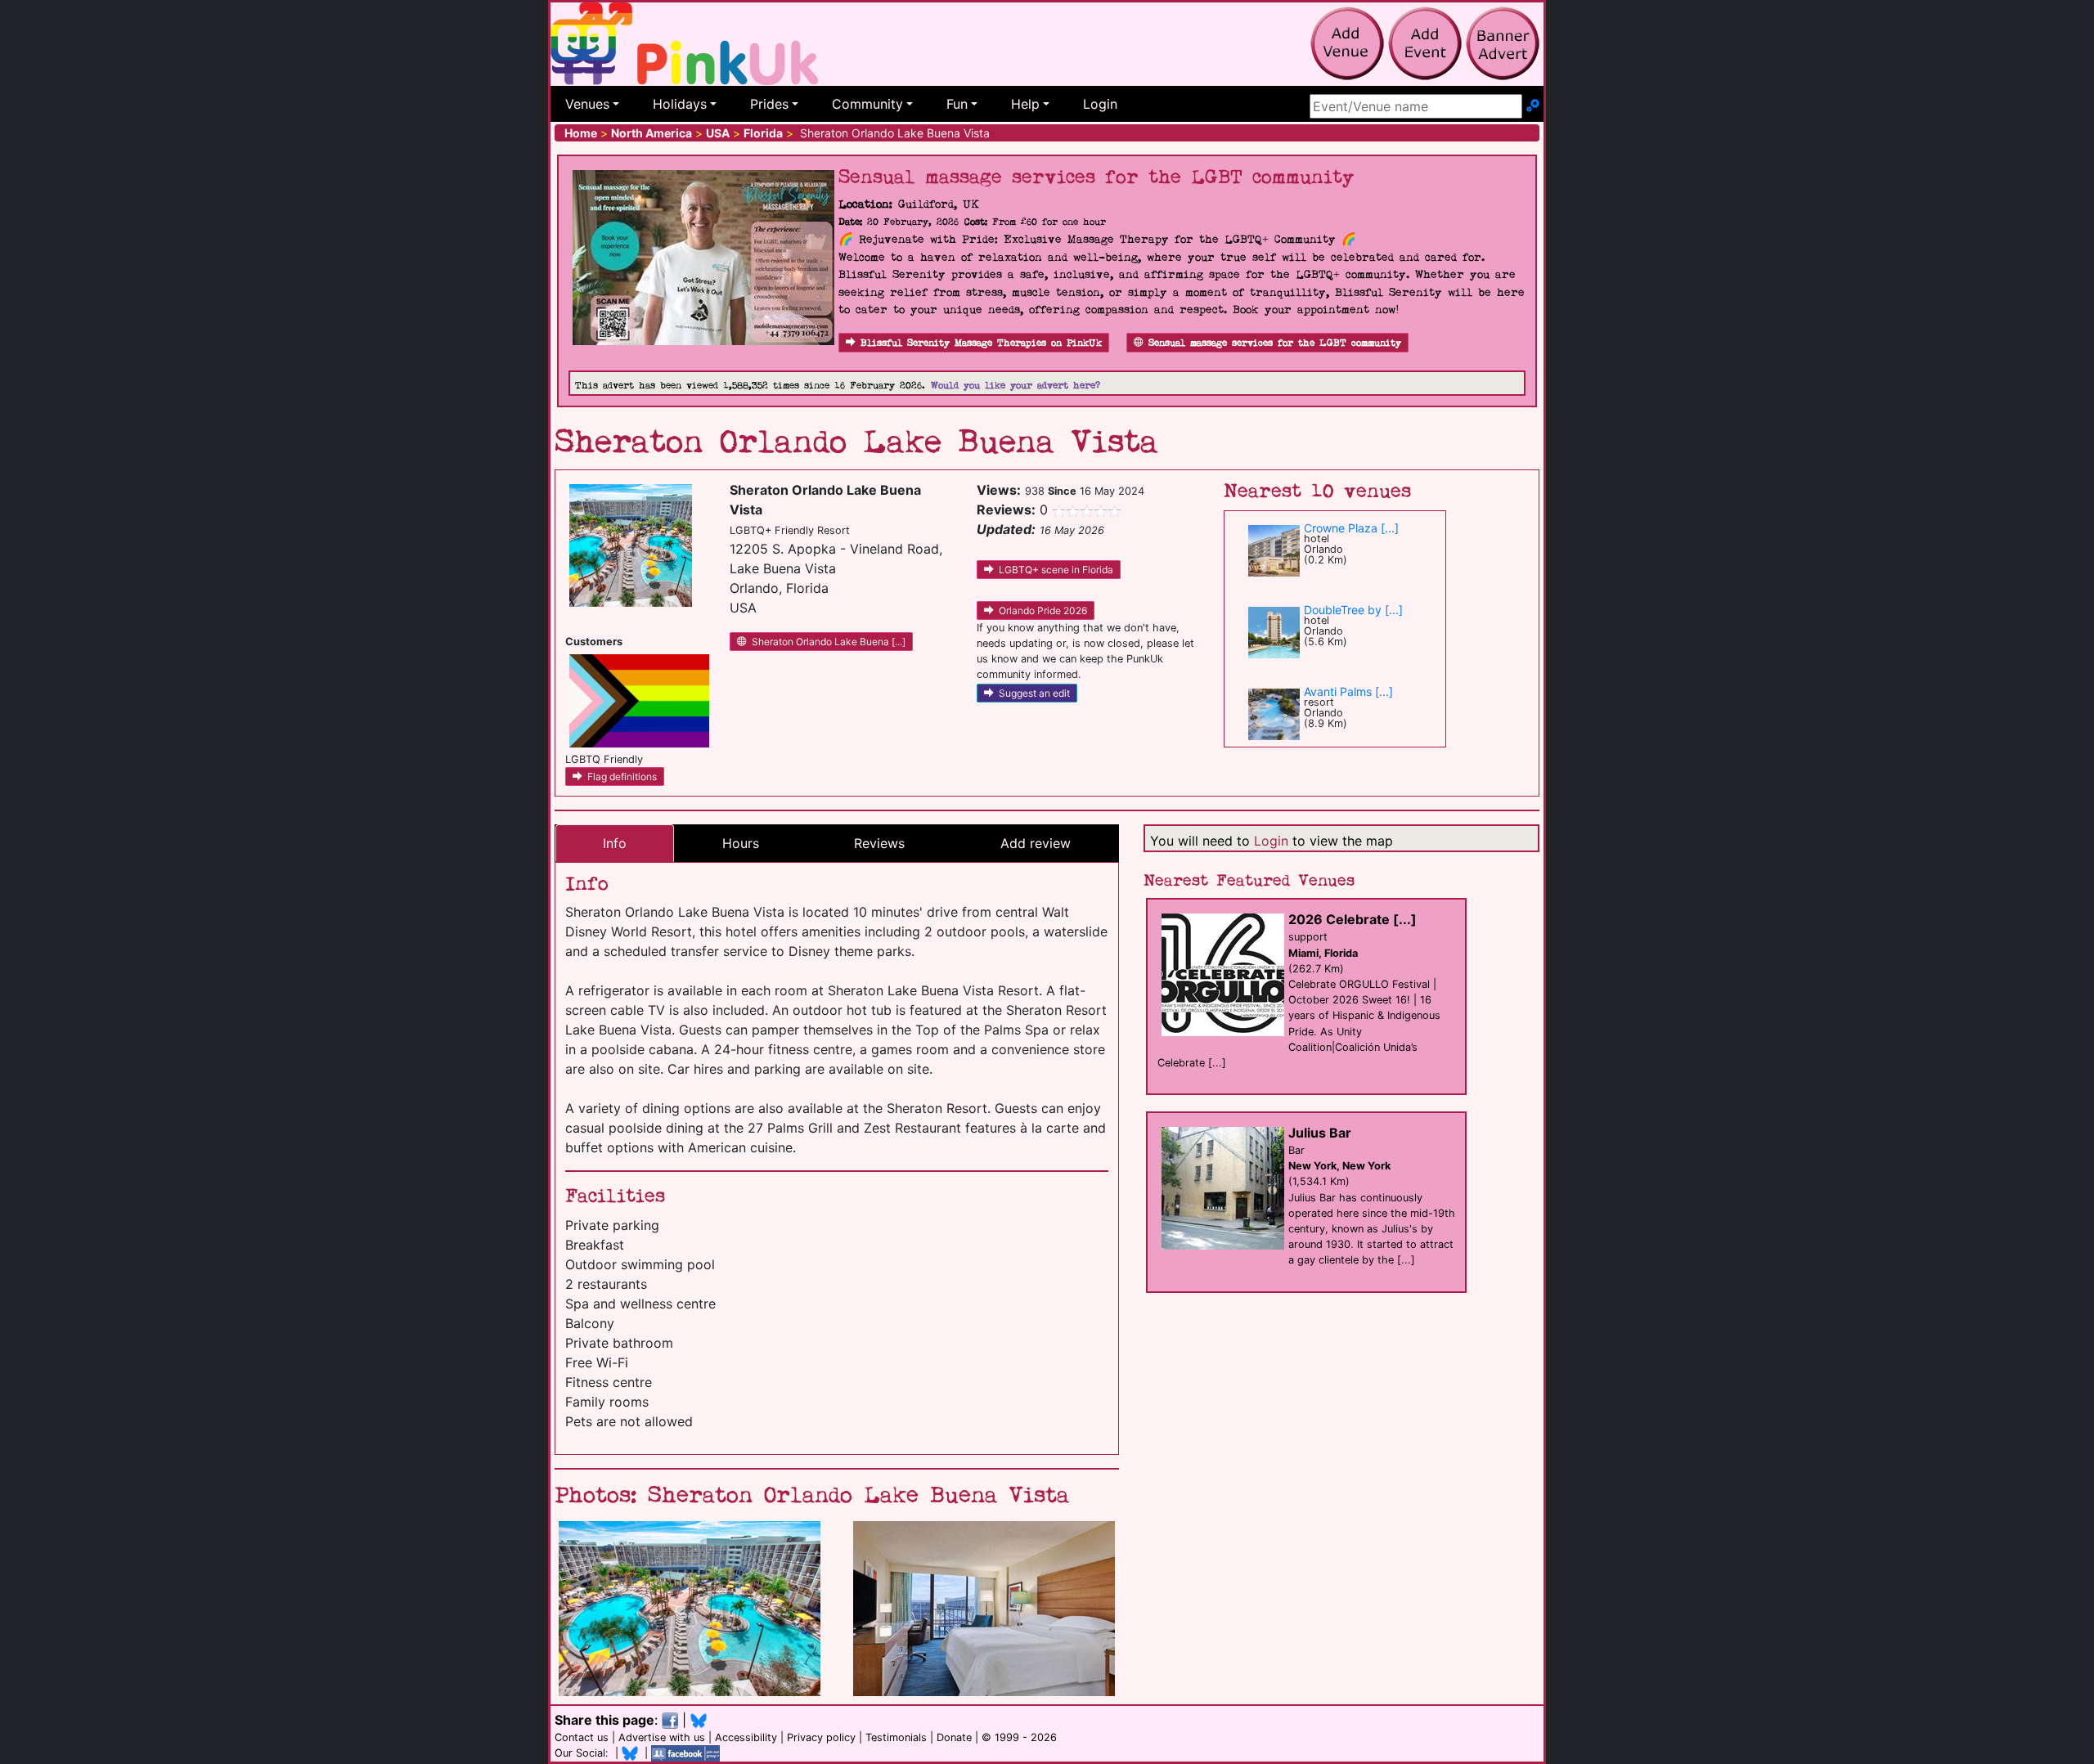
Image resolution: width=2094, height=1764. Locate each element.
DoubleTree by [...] (1353, 610)
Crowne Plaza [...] (1351, 528)
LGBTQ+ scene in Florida (1056, 570)
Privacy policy (821, 1737)
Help (1025, 104)
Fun (957, 104)
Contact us (582, 1737)
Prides (769, 104)
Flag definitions (622, 777)
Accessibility (746, 1737)
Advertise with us (662, 1737)
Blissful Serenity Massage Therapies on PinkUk (981, 343)
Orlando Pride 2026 (1043, 610)
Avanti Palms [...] (1348, 691)
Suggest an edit (1034, 693)
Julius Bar (1320, 1133)
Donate (954, 1737)
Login (1100, 104)
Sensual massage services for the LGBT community (1275, 343)
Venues (587, 104)
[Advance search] (1533, 106)
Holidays (680, 104)
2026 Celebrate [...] (1353, 919)
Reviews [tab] (879, 843)
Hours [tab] (741, 843)
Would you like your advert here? (1016, 386)
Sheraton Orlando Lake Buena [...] (829, 642)
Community (867, 104)
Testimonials (896, 1737)
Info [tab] (615, 843)
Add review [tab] (1036, 843)
